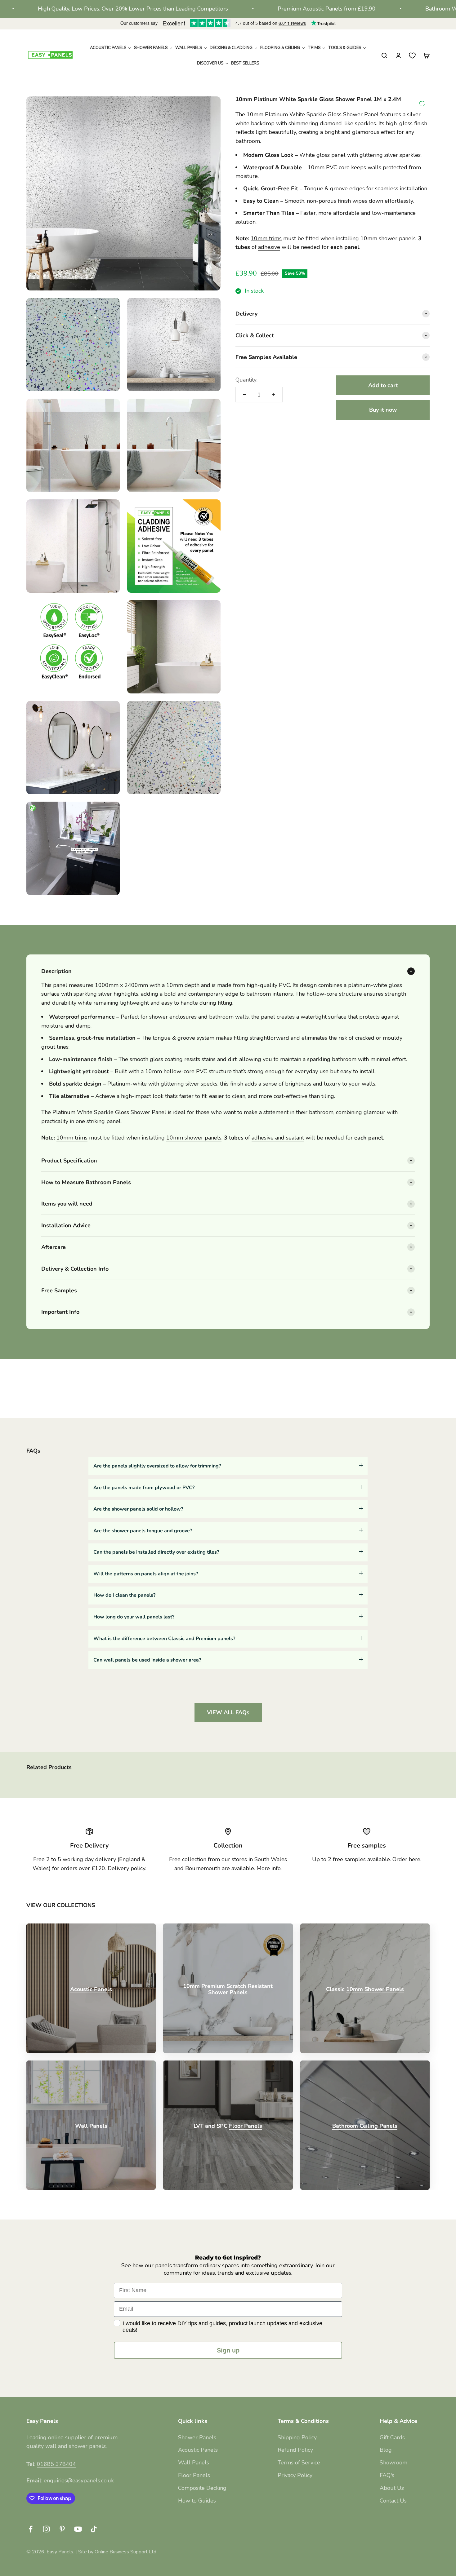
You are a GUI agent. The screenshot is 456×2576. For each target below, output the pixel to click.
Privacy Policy (295, 2475)
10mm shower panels (388, 238)
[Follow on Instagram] (46, 2529)
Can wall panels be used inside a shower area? (147, 1660)
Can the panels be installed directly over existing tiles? (156, 1552)
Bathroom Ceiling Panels (365, 2126)
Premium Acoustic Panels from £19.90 (233, 9)
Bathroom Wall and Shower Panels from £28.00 (393, 9)
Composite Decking (202, 2488)
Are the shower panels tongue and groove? (143, 1531)
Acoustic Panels (91, 1989)
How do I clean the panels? (124, 1595)
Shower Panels (197, 2437)
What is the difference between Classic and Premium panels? (164, 1639)
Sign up (228, 2350)
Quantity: (246, 380)
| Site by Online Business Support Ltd (116, 2552)
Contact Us (393, 2501)
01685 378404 (56, 2464)
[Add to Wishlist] (422, 104)
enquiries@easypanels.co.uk (79, 2481)
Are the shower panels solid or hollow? (138, 1509)
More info (269, 1868)
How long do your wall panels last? (134, 1617)
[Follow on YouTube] (78, 2529)
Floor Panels (246, 2126)
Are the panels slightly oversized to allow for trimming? (157, 1466)
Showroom (393, 2463)
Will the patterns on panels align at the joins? (146, 1574)
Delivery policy (126, 1868)
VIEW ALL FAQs (228, 1712)
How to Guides (197, 2501)
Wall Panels (194, 2463)
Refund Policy (295, 2450)
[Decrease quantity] (245, 395)
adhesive (269, 247)
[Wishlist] (412, 55)
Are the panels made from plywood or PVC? (144, 1488)
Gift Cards (392, 2437)
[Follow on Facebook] (31, 2529)
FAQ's (387, 2475)
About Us (392, 2488)
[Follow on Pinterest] (62, 2529)
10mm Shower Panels (375, 1989)
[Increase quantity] (273, 395)
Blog (386, 2450)
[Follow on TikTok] (94, 2529)
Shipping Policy (297, 2437)
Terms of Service (299, 2463)
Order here (406, 1859)
